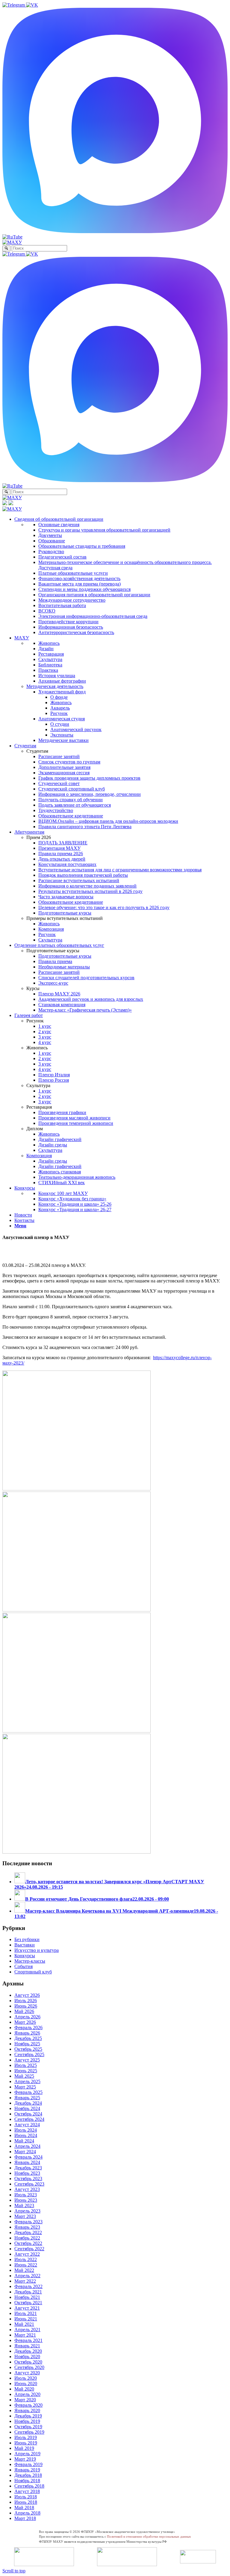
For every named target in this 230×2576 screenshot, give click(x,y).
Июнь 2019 (26, 2443)
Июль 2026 (26, 2001)
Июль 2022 (26, 2259)
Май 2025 (24, 2076)
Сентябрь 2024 (29, 2119)
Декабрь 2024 (28, 2103)
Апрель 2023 (27, 2211)
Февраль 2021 (28, 2340)
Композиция (39, 1156)
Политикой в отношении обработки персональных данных (149, 2536)
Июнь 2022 (26, 2265)
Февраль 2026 (28, 2028)
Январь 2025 (27, 2098)
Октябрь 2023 (28, 2179)
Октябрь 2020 (28, 2362)
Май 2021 (24, 2324)
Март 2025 (25, 2087)
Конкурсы (25, 1956)
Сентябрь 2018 (29, 2486)
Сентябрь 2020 (29, 2367)
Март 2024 (25, 2152)
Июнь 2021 (26, 2319)
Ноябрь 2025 (27, 2044)
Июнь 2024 (26, 2135)
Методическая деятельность (55, 686)
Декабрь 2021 (28, 2292)
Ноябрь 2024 (27, 2108)
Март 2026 (25, 2022)
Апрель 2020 (27, 2394)
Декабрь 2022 (28, 2232)
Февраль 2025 (28, 2092)
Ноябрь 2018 (27, 2481)
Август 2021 (27, 2308)
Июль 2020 (26, 2378)
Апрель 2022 (27, 2276)
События (24, 1966)
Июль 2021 (26, 2313)
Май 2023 (24, 2205)
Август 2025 (27, 2060)
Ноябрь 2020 (27, 2357)
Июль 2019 (26, 2437)
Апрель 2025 (27, 2081)
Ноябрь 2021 (27, 2297)
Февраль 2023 (28, 2222)
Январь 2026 (27, 2033)
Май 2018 (24, 2508)
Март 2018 (25, 2518)
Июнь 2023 (26, 2200)
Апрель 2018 (27, 2513)
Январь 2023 (27, 2227)
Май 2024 (24, 2141)
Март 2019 (25, 2459)
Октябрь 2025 (28, 2049)
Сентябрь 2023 (29, 2184)
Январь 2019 (27, 2470)
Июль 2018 (26, 2497)
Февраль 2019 (28, 2464)
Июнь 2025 (26, 2071)
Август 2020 (27, 2373)
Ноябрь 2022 (27, 2238)
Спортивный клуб (33, 1972)
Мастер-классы (30, 1961)
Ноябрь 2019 (27, 2421)
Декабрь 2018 (28, 2475)
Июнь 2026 (26, 2006)
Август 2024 (27, 2125)
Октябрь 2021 (28, 2303)
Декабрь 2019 (28, 2416)
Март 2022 (25, 2281)
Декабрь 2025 (28, 2038)
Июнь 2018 (26, 2502)
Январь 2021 (27, 2346)
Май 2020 (24, 2389)
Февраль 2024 (28, 2157)
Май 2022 (24, 2270)
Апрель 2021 (27, 2330)
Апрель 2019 (27, 2454)
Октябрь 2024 (28, 2114)
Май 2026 (24, 2011)
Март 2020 (25, 2400)
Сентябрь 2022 (29, 2249)
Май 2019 (24, 2448)
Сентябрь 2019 (29, 2432)
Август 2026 (27, 1995)
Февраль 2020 (28, 2405)
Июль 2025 (26, 2065)
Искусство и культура (37, 1950)
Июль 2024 (26, 2130)
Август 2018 (27, 2491)
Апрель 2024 (27, 2146)
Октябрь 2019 (28, 2427)
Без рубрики (27, 1939)
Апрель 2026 (27, 2017)
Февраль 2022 (28, 2286)
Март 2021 (25, 2335)
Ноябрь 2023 (27, 2173)
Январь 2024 (27, 2162)
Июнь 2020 (26, 2383)
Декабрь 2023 (28, 2168)
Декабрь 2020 (28, 2351)
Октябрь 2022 (28, 2243)
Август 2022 (27, 2254)
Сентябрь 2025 (29, 2054)
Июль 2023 (26, 2195)
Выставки (25, 1945)
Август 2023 (27, 2189)
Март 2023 (25, 2216)
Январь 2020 (27, 2410)
